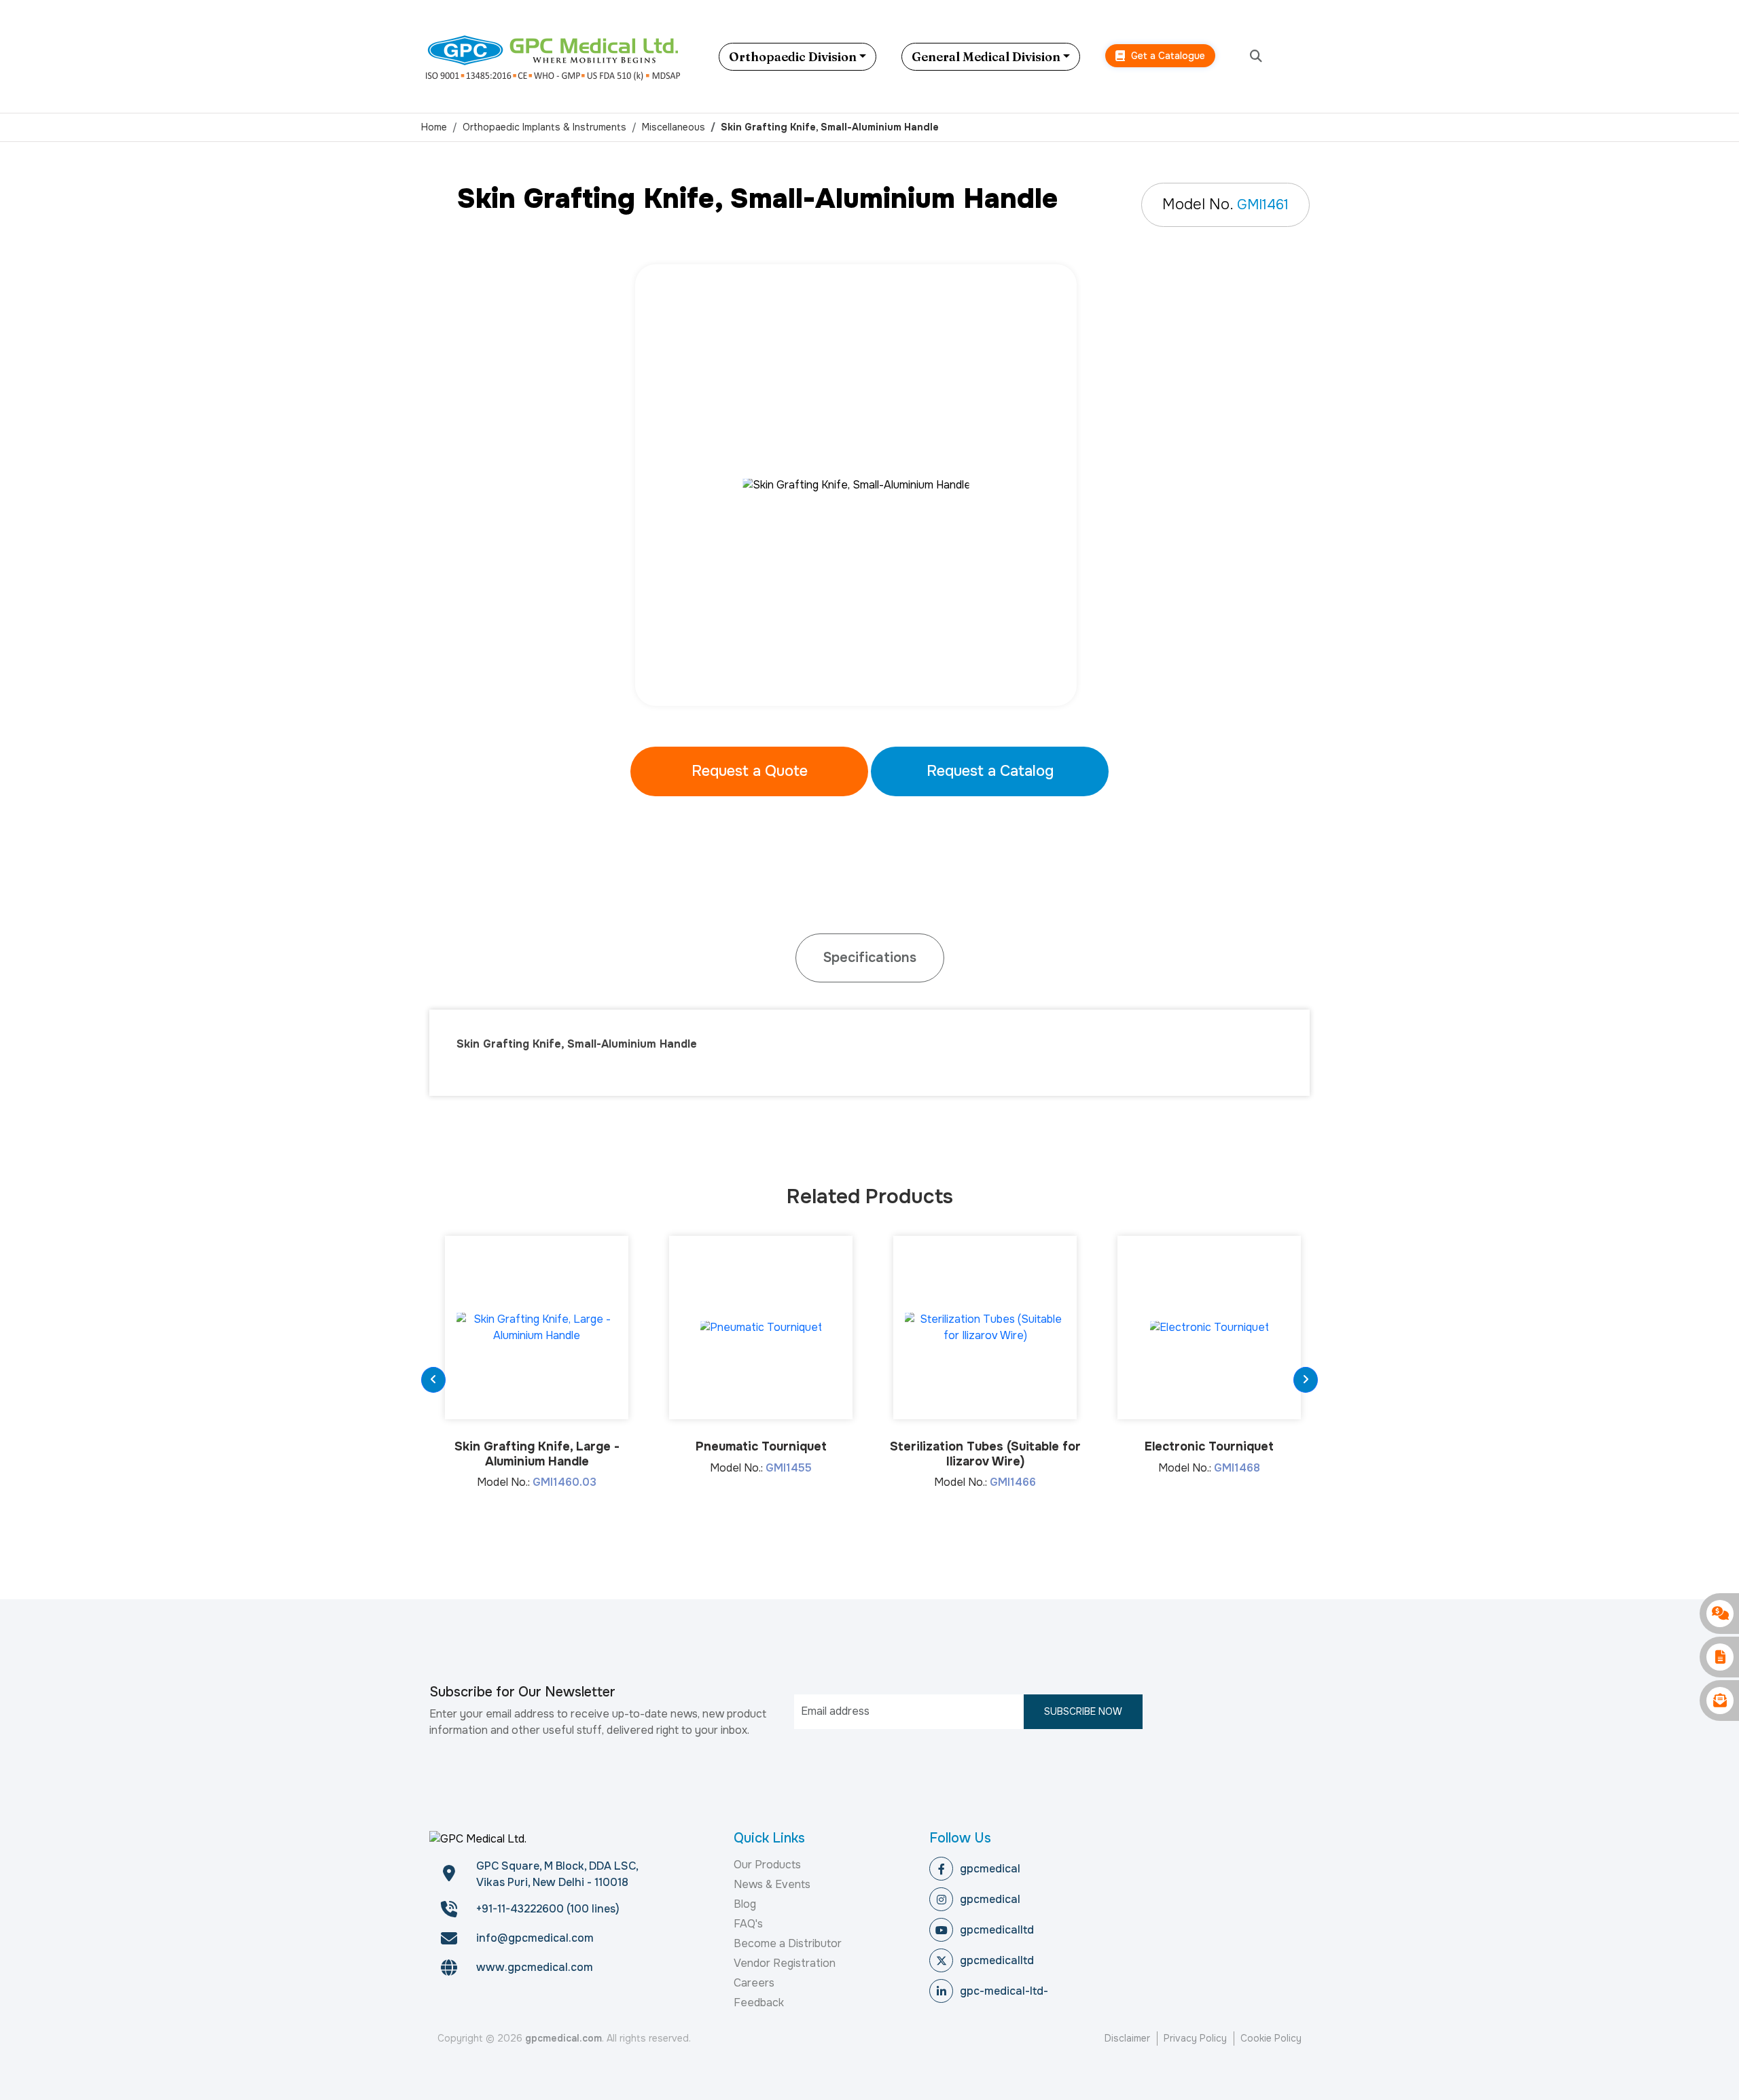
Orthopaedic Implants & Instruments (544, 127)
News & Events (772, 1884)
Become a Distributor (788, 1943)
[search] (1256, 57)
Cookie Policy (1271, 2038)
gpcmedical (990, 1869)
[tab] (870, 958)
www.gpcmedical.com (535, 1967)
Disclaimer (1127, 2038)
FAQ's (748, 1924)
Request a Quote (750, 771)
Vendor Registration (785, 1963)
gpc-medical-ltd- (1004, 1991)
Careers (754, 1983)
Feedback (759, 2003)
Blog (745, 1904)
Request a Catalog (990, 771)
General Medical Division (986, 57)
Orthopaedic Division (793, 57)
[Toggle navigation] (1308, 56)
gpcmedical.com (563, 2038)
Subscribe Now (1083, 1711)
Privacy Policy (1195, 2038)
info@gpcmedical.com (535, 1938)
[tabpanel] (869, 485)
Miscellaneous (674, 127)
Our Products (767, 1865)
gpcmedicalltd (997, 1930)
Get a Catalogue (1167, 56)
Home (434, 127)
